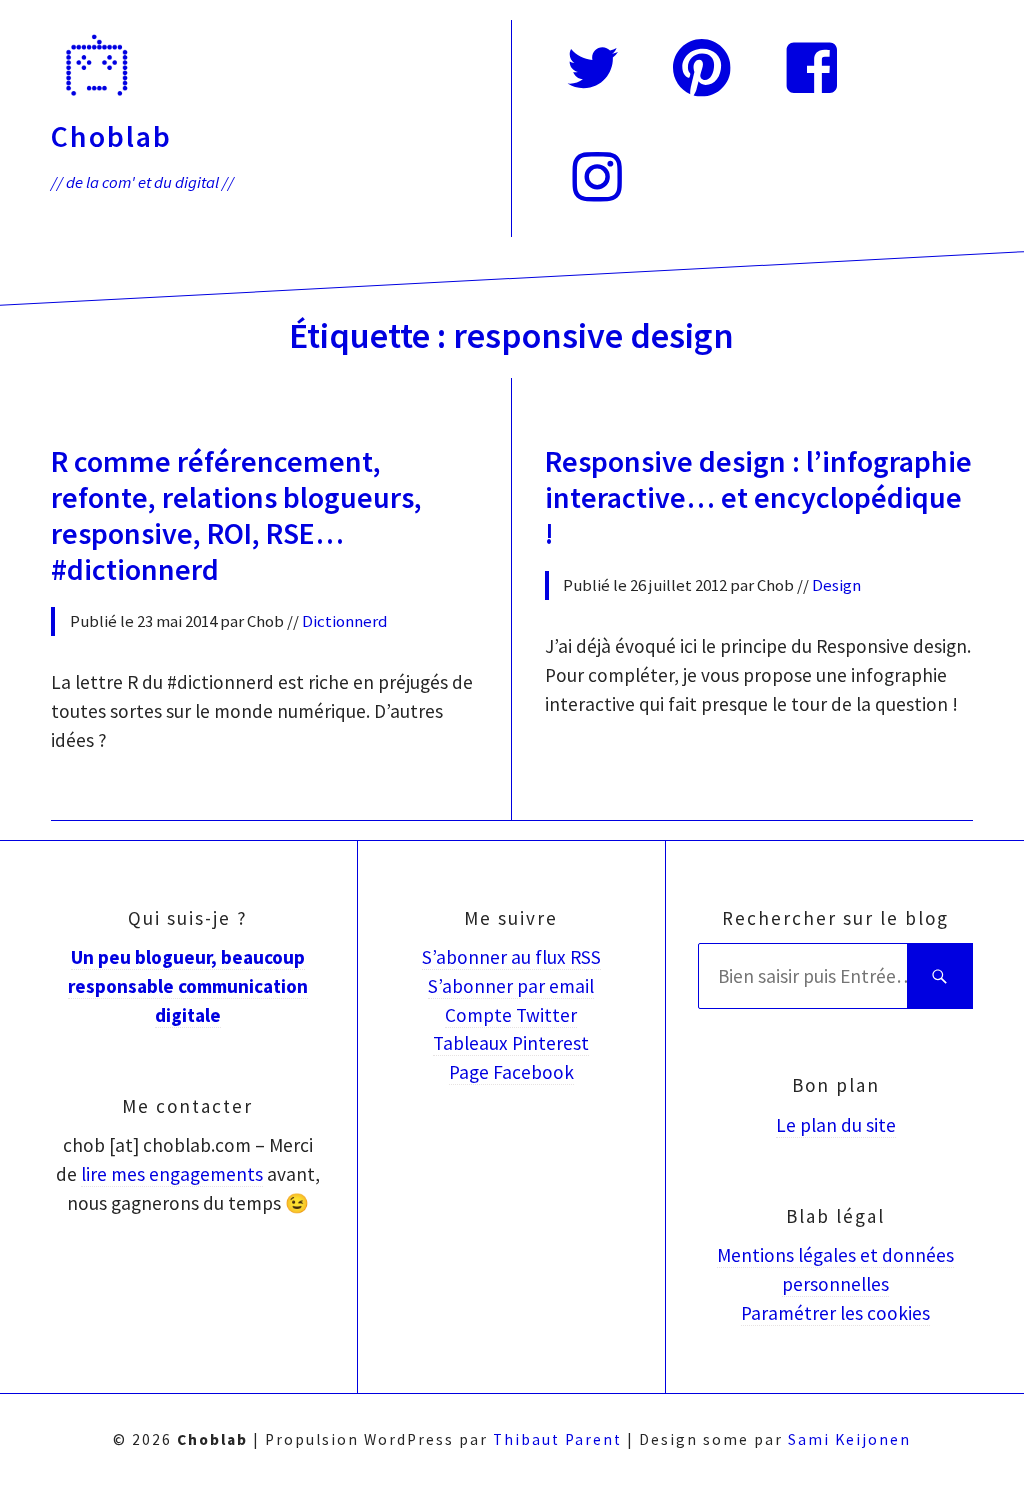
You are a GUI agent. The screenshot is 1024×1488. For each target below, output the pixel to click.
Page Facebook (511, 1072)
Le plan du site (836, 1125)
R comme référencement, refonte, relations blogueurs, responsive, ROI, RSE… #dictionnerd (236, 515)
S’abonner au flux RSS (511, 957)
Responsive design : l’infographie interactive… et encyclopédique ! (758, 497)
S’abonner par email (511, 986)
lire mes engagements (172, 1174)
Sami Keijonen (849, 1439)
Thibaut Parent (557, 1439)
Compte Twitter (511, 1015)
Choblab (111, 136)
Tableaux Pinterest (511, 1043)
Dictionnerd (345, 621)
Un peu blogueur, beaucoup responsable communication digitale (188, 986)
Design (836, 585)
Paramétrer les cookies (835, 1313)
